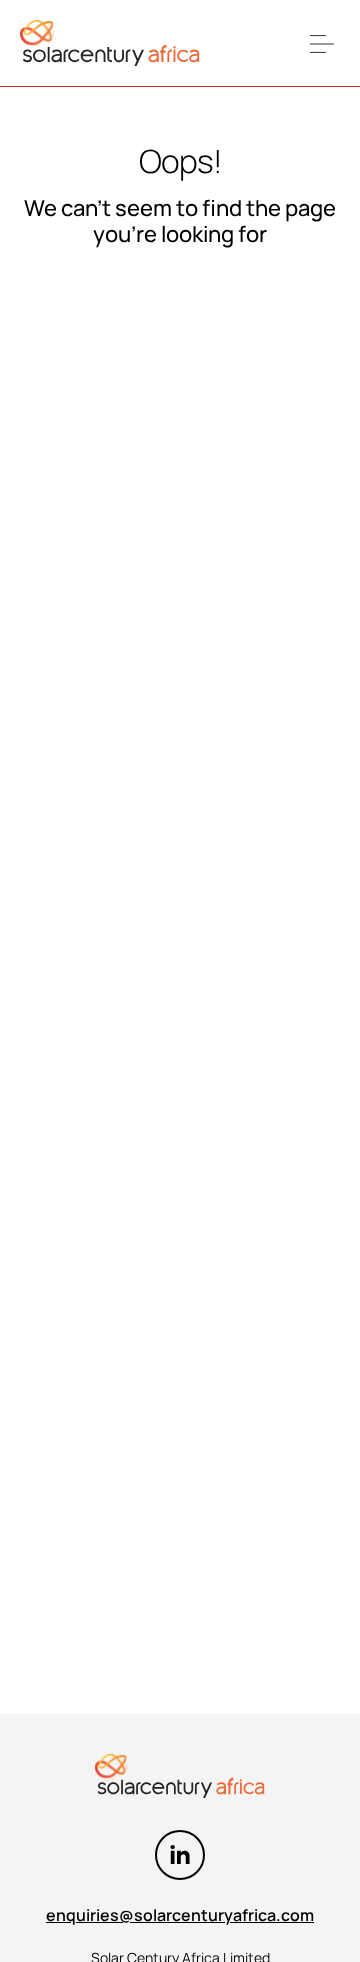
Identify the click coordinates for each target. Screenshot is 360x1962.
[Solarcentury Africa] (110, 43)
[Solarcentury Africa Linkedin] (180, 1855)
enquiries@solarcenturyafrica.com (180, 1915)
